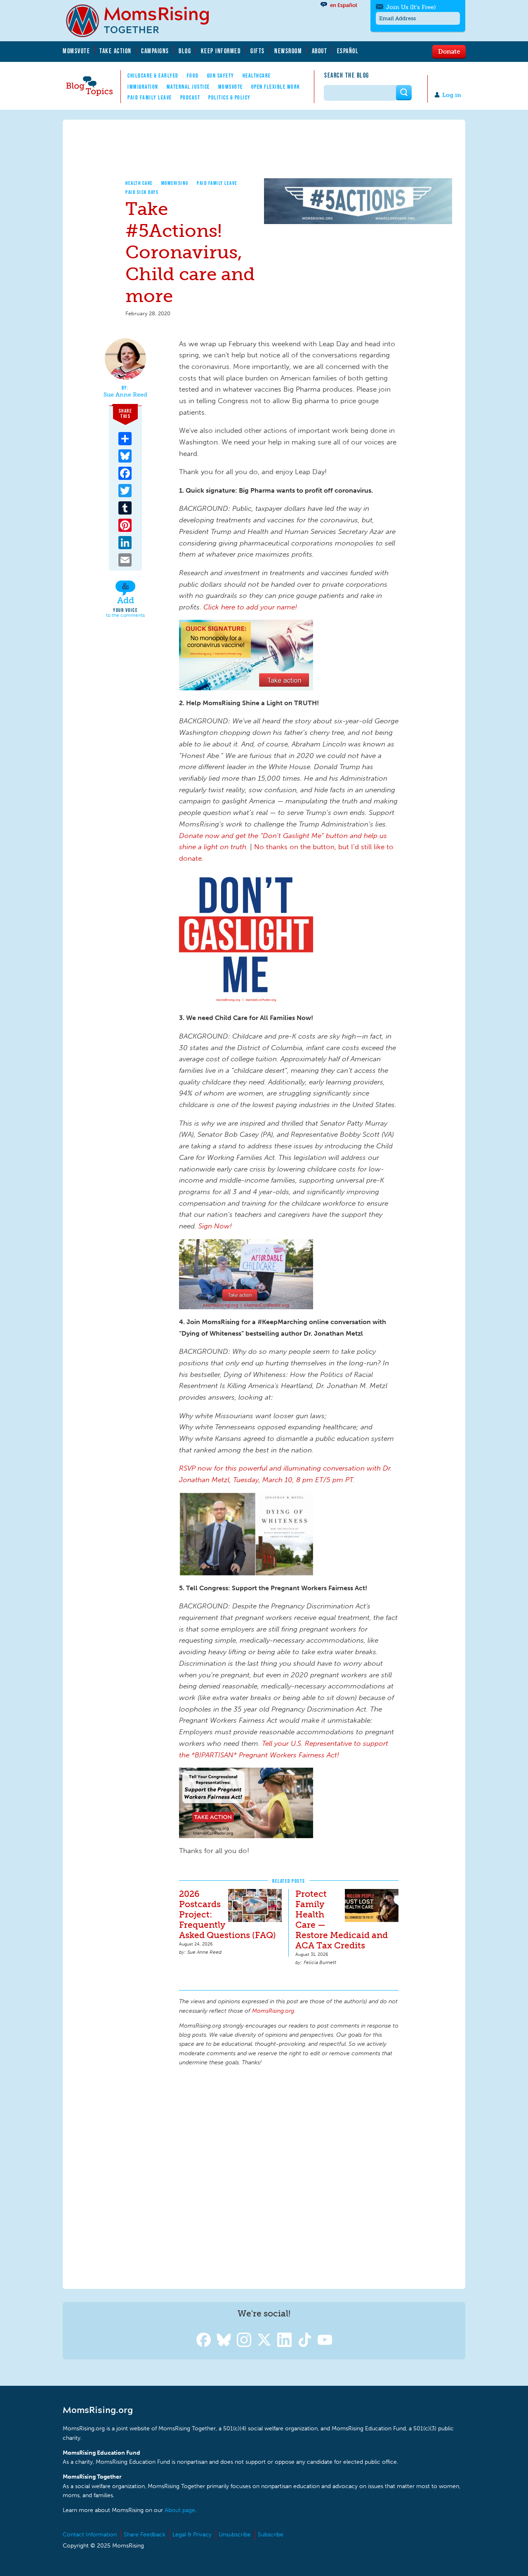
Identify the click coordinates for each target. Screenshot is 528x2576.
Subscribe (271, 2535)
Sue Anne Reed (125, 395)
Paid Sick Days (142, 192)
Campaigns (155, 51)
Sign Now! (215, 1226)
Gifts (258, 51)
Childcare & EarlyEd (153, 76)
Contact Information (90, 2535)
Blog (185, 51)
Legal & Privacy (192, 2535)
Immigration (143, 87)
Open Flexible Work (276, 87)
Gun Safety (221, 76)
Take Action (115, 51)
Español (348, 51)
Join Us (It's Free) (411, 7)
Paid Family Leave (150, 97)
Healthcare (257, 76)
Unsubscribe (235, 2535)
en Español (344, 5)
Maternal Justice (188, 87)
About (320, 51)
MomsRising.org (143, 21)
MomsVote (76, 51)
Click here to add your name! (250, 607)
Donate (449, 51)
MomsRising (175, 183)
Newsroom (288, 51)
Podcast (190, 97)
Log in (452, 95)
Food (193, 76)
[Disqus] (289, 2176)
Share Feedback (145, 2535)
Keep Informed (221, 51)
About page (180, 2510)
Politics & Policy (230, 97)
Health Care (139, 183)
